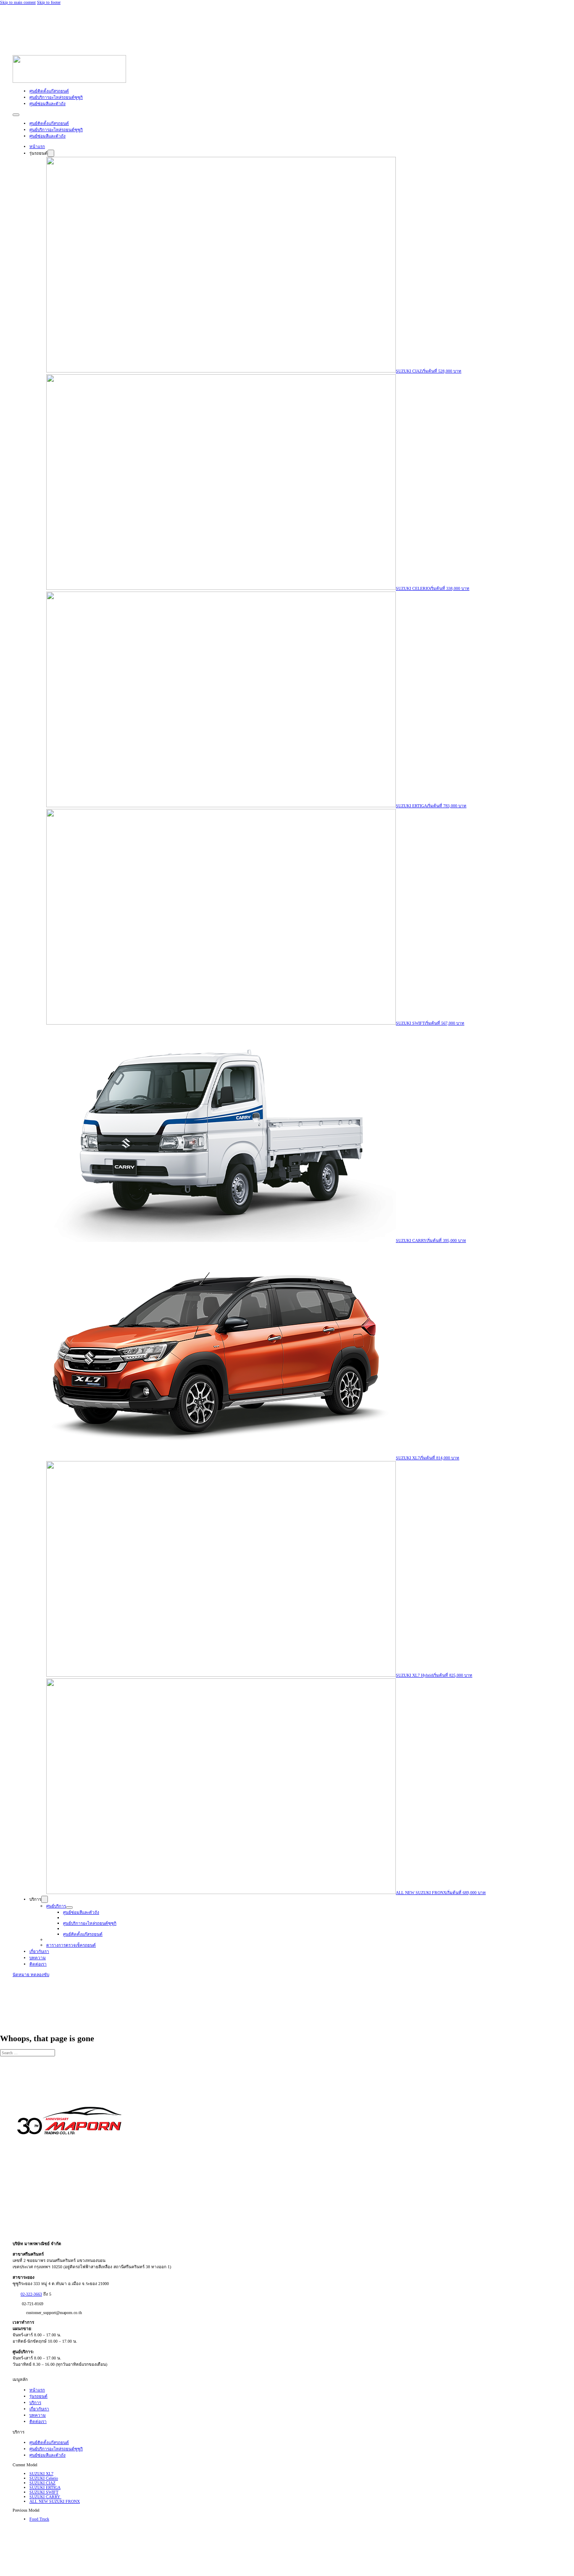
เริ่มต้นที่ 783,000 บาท (447, 806)
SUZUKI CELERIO (413, 588)
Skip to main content (18, 2)
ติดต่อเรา (38, 1964)
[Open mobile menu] (16, 115)
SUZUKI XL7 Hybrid (414, 1675)
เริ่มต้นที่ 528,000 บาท (442, 371)
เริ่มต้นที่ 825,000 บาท (453, 1675)
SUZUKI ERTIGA (411, 806)
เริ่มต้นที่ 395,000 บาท (446, 1240)
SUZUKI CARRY (411, 1240)
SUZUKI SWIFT (410, 1023)
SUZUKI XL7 (408, 1458)
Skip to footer (49, 2)
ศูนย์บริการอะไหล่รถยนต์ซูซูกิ (56, 97)
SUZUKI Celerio (44, 2478)
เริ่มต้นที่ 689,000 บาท (466, 1893)
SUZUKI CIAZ (409, 371)
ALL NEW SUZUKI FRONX (421, 1893)
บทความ (38, 1958)
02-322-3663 (31, 2294)
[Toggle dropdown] (51, 153)
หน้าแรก (37, 147)
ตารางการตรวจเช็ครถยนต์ (71, 1945)
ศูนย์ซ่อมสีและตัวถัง (47, 104)
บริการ (35, 2403)
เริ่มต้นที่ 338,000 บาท (450, 588)
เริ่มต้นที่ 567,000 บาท (445, 1023)
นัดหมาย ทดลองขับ (31, 1975)
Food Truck (39, 2519)
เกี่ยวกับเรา (39, 1951)
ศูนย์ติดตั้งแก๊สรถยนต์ (49, 91)
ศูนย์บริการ (56, 1906)
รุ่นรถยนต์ (38, 2396)
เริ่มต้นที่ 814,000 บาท (440, 1458)
